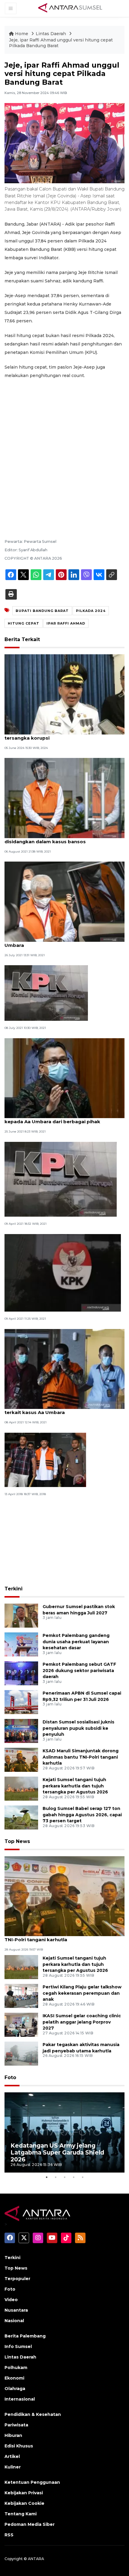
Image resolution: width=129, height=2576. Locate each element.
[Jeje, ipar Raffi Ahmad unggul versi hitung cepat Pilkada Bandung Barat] (64, 1896)
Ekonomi (14, 2378)
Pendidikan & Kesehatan (33, 2414)
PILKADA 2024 (91, 611)
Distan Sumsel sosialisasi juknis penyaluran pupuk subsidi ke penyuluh (78, 1728)
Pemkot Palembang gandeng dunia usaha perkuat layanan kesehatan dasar (76, 1642)
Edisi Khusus (19, 2446)
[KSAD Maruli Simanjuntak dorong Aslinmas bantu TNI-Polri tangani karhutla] (21, 1759)
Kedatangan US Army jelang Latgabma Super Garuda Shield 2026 (57, 2152)
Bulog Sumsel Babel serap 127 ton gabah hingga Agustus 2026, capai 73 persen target (82, 1815)
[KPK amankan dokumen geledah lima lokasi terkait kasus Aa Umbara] (64, 1369)
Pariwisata (16, 2425)
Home (22, 34)
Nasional (14, 2321)
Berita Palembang (25, 2336)
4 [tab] (73, 2177)
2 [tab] (55, 2177)
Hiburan (13, 2435)
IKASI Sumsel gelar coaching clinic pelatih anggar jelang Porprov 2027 (82, 2022)
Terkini (13, 1589)
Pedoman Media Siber (30, 2524)
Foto (10, 2077)
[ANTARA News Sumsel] (70, 8)
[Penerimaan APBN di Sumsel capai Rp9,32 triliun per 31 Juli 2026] (21, 1702)
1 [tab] (46, 2177)
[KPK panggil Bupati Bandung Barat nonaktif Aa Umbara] (64, 901)
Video (11, 2300)
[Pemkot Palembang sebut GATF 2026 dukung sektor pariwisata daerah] (21, 1673)
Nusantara (16, 2310)
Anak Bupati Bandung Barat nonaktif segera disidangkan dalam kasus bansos (58, 838)
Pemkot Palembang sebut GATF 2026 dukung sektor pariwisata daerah (79, 1671)
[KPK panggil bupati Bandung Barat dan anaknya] (63, 1272)
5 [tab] (82, 2177)
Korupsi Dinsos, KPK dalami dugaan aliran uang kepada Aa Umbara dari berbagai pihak (62, 1118)
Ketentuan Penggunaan (32, 2482)
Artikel (12, 2456)
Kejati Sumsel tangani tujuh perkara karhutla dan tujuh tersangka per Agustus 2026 (75, 1786)
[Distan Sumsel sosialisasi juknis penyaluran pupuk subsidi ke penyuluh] (21, 1731)
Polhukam (16, 2368)
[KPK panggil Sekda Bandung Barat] (46, 993)
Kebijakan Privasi (24, 2493)
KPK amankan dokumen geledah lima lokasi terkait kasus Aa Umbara (58, 1409)
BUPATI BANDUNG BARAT (42, 611)
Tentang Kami (21, 2514)
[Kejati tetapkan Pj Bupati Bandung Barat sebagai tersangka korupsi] (64, 694)
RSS (9, 2535)
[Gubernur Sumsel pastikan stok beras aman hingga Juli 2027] (21, 1615)
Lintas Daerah (51, 34)
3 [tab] (64, 2177)
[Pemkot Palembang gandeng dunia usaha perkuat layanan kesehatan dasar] (21, 1644)
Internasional (20, 2399)
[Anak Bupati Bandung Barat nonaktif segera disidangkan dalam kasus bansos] (64, 797)
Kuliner (13, 2467)
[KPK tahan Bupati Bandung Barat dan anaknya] (61, 1179)
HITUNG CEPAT (24, 623)
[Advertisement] (64, 451)
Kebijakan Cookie (24, 2503)
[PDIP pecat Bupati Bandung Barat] (45, 1460)
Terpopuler (17, 2279)
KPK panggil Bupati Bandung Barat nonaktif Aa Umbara (61, 942)
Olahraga (15, 2389)
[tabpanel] (64, 2132)
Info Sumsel (18, 2346)
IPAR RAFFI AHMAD (66, 623)
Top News (17, 1841)
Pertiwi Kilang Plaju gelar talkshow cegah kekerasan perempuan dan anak (82, 1993)
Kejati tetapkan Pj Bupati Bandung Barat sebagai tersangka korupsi (64, 735)
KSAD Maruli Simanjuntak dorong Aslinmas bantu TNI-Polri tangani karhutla (81, 1757)
